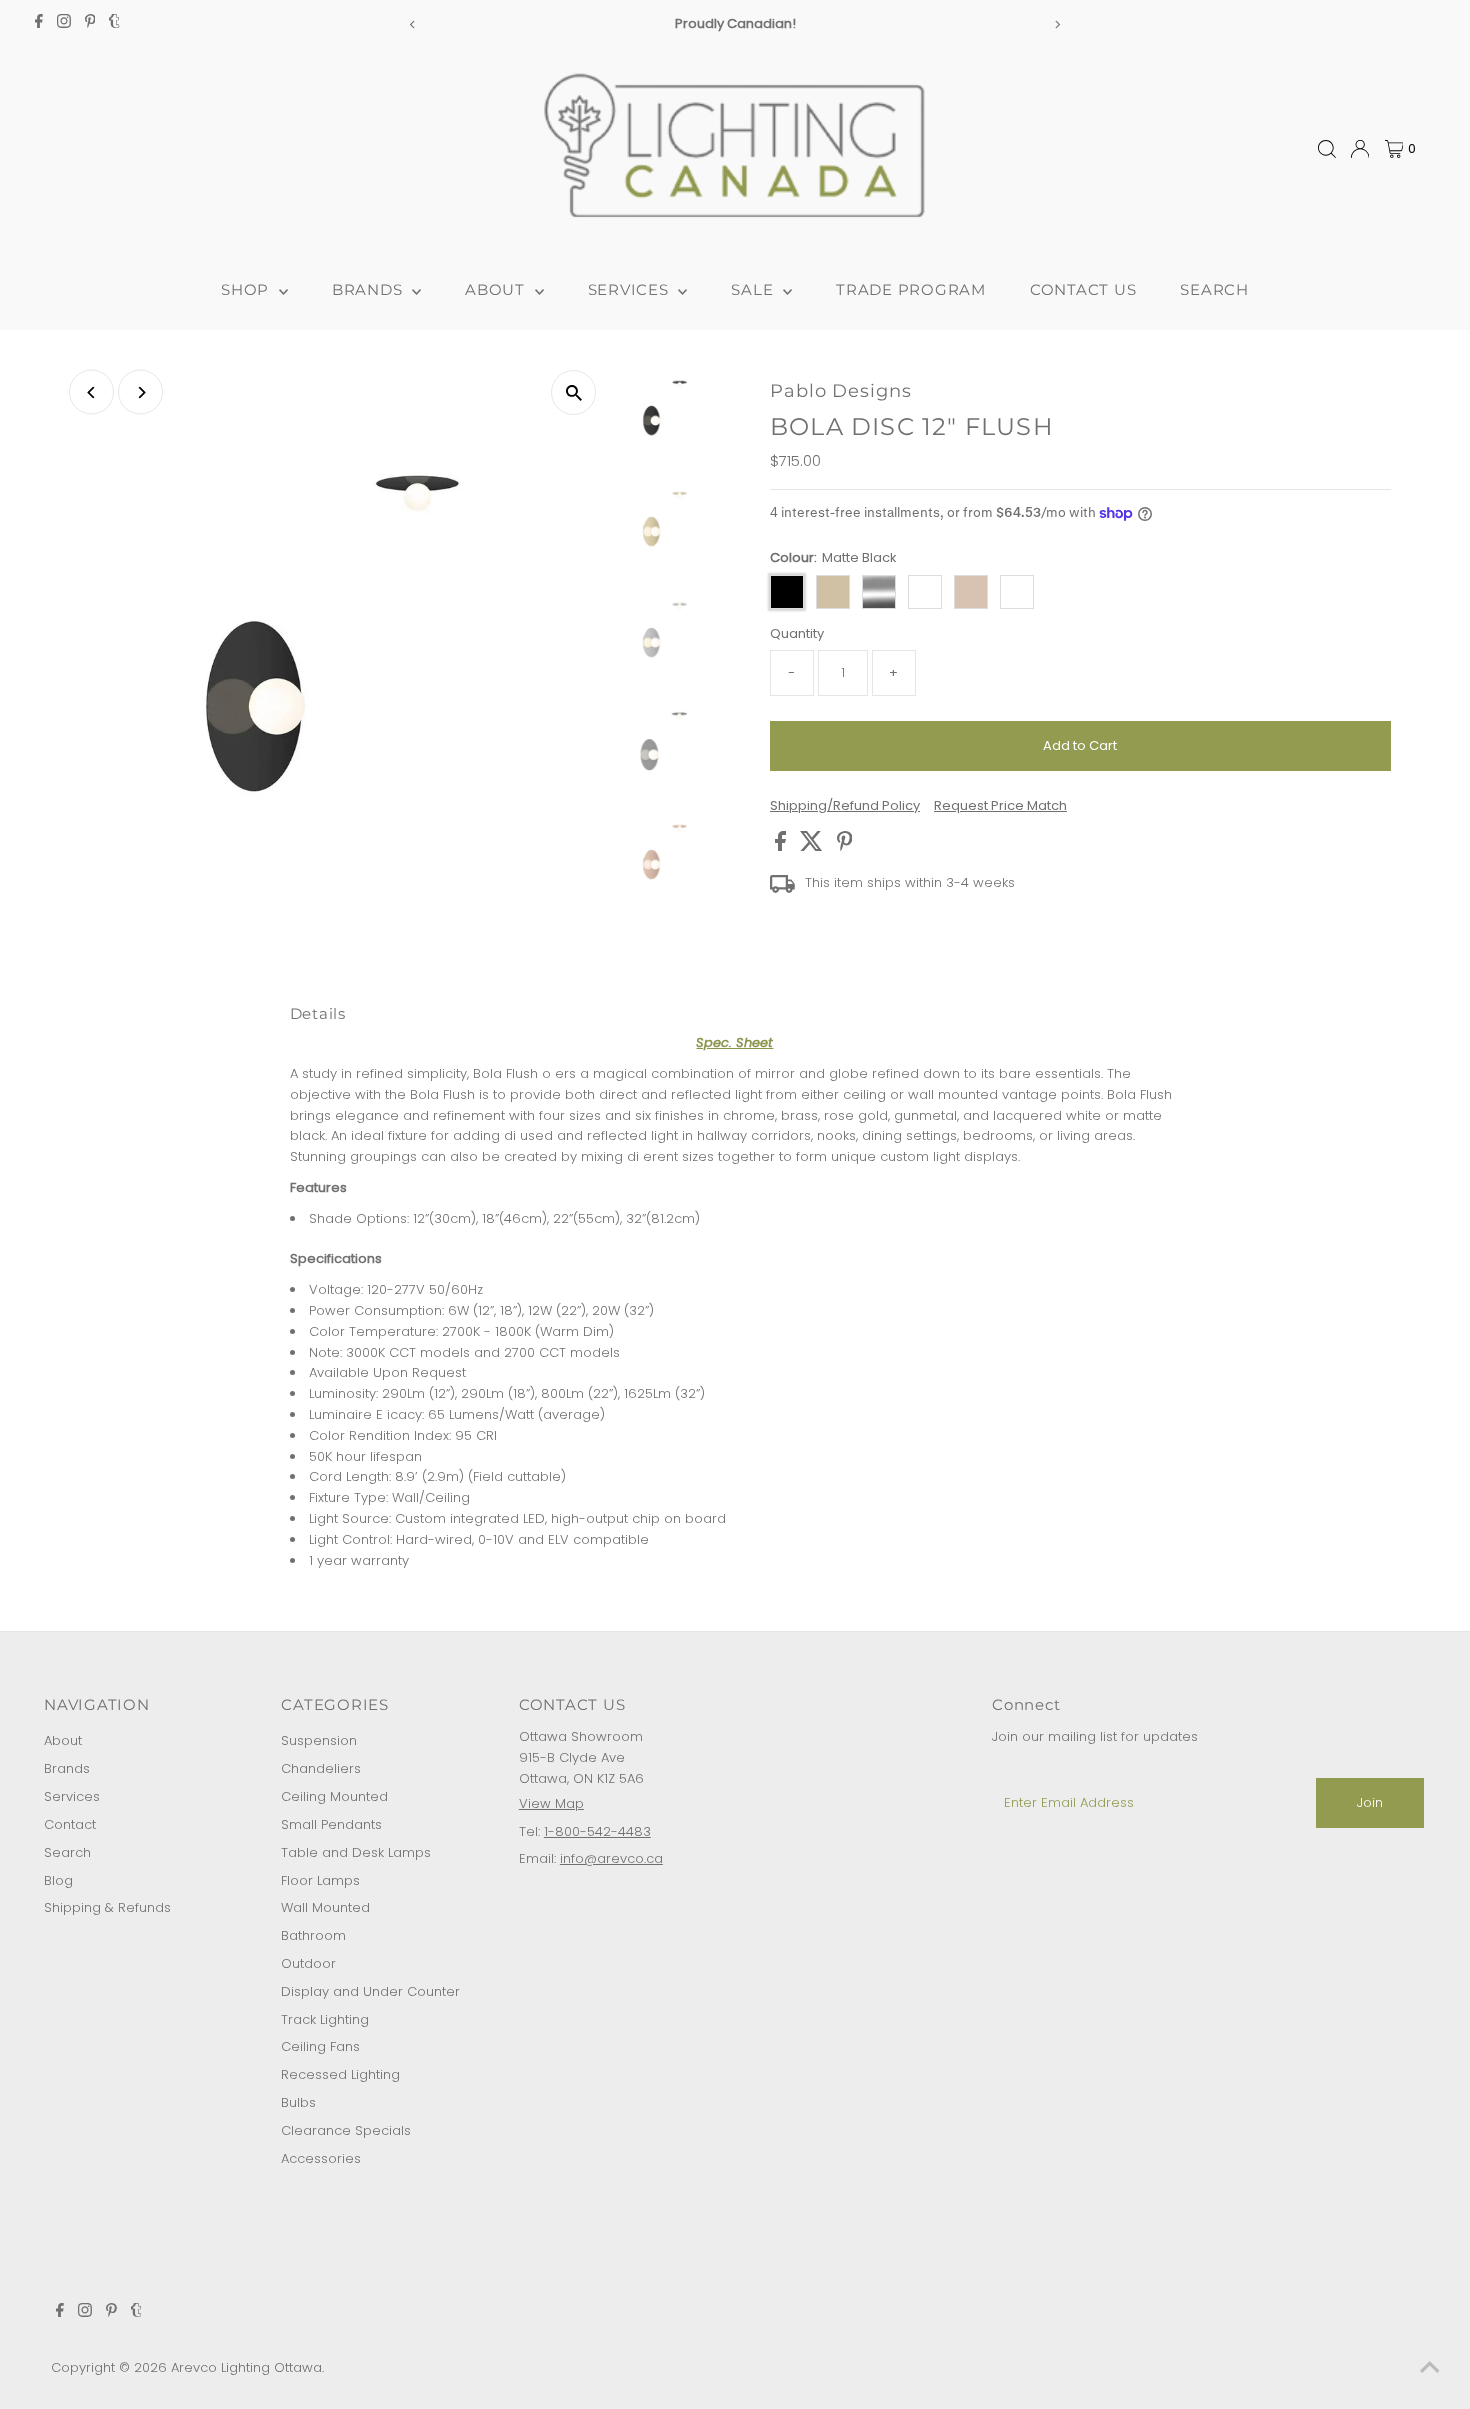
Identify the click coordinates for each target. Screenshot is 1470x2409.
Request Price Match (1000, 805)
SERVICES (631, 289)
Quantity (797, 633)
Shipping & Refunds (107, 1907)
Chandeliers (321, 1768)
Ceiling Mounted (334, 1796)
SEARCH (1214, 289)
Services (72, 1796)
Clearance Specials (346, 2130)
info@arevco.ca (611, 1858)
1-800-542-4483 (597, 1831)
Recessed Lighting (340, 2074)
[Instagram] (64, 24)
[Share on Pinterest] (845, 846)
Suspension (319, 1740)
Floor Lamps (320, 1880)
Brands (67, 1768)
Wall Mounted (325, 1907)
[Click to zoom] (573, 392)
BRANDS (369, 289)
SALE (754, 289)
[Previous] (412, 24)
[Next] (1057, 24)
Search (67, 1852)
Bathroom (313, 1935)
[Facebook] (39, 24)
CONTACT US (1083, 289)
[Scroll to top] (1430, 2369)
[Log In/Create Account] (1360, 149)
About (63, 1740)
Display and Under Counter (370, 1991)
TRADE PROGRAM (911, 289)
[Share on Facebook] (782, 846)
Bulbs (298, 2102)
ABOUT (497, 289)
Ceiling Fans (320, 2046)
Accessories (321, 2158)
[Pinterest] (90, 24)
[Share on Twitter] (813, 846)
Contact (70, 1824)
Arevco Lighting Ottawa (246, 2367)
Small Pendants (331, 1824)
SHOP (247, 289)
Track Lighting (325, 2019)
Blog (58, 1880)
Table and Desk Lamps (356, 1852)
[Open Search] (1327, 149)
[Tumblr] (114, 24)
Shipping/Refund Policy (845, 805)
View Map (551, 1803)
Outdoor (308, 1963)
